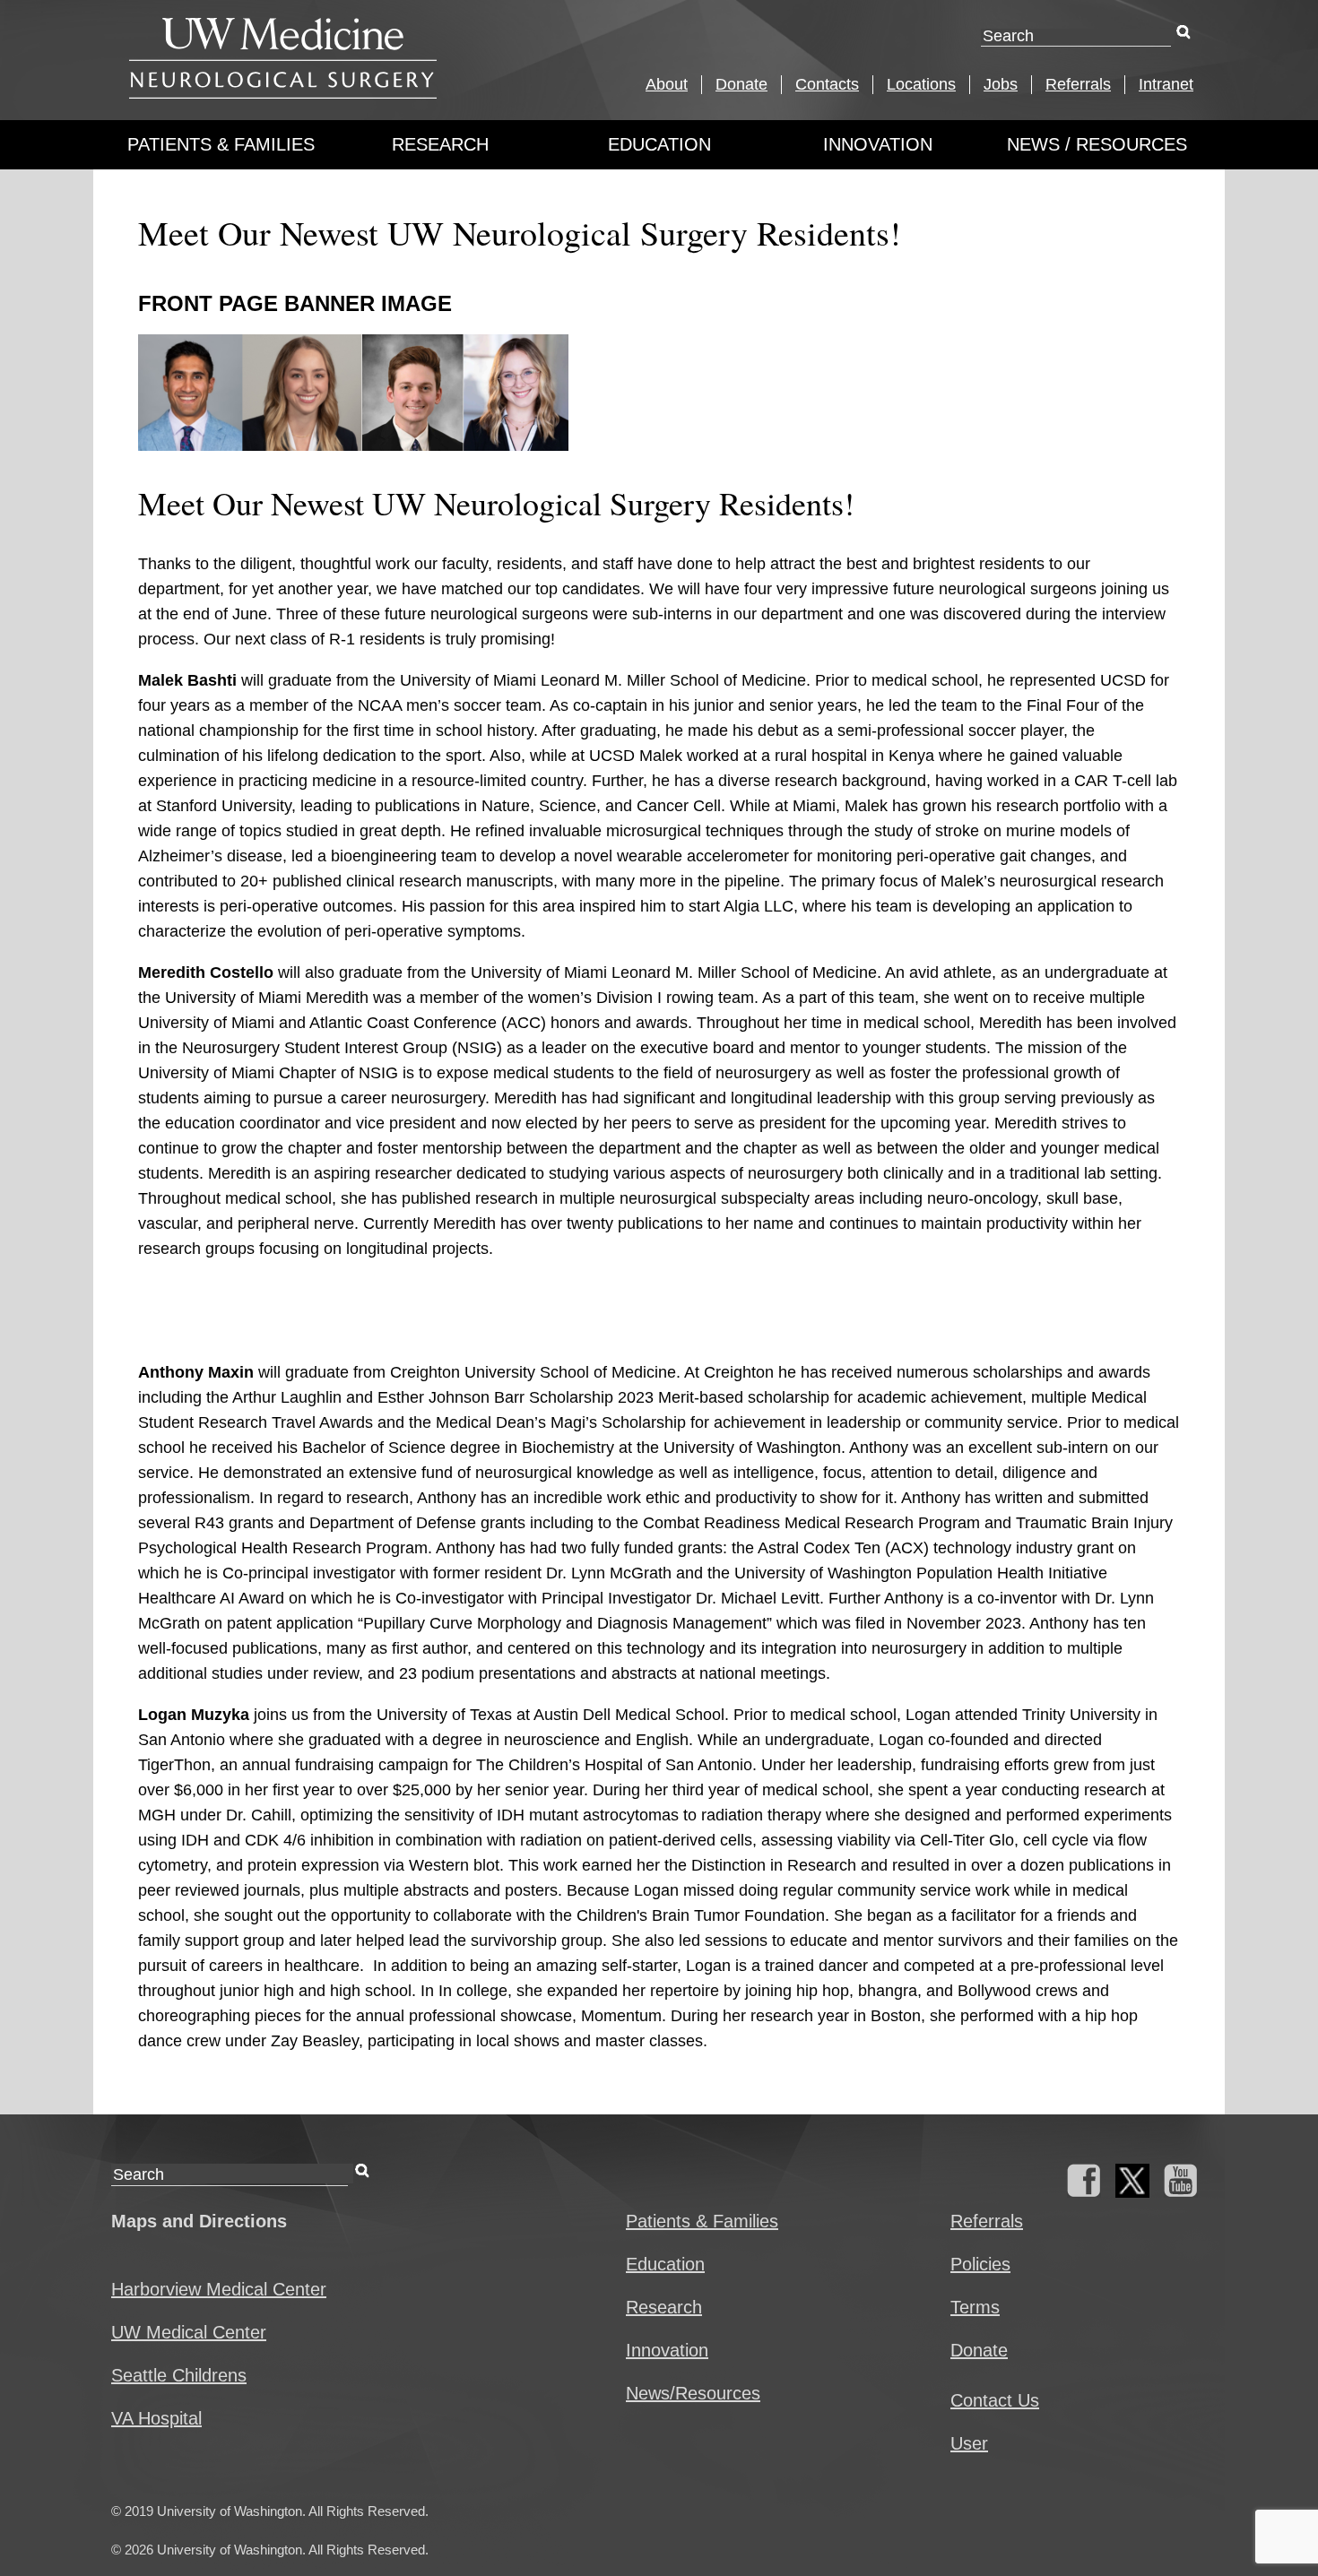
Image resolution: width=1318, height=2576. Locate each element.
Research (440, 144)
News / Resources (1097, 144)
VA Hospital (156, 2418)
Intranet (1166, 84)
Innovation (878, 144)
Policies (980, 2264)
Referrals (1078, 84)
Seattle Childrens (179, 2375)
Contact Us (995, 2400)
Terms (975, 2307)
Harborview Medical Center (219, 2289)
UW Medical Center (189, 2332)
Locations (921, 84)
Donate (741, 84)
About (667, 84)
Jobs (1001, 84)
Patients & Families (221, 144)
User (969, 2443)
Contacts (827, 84)
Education (659, 144)
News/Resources (693, 2393)
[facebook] (1084, 2191)
